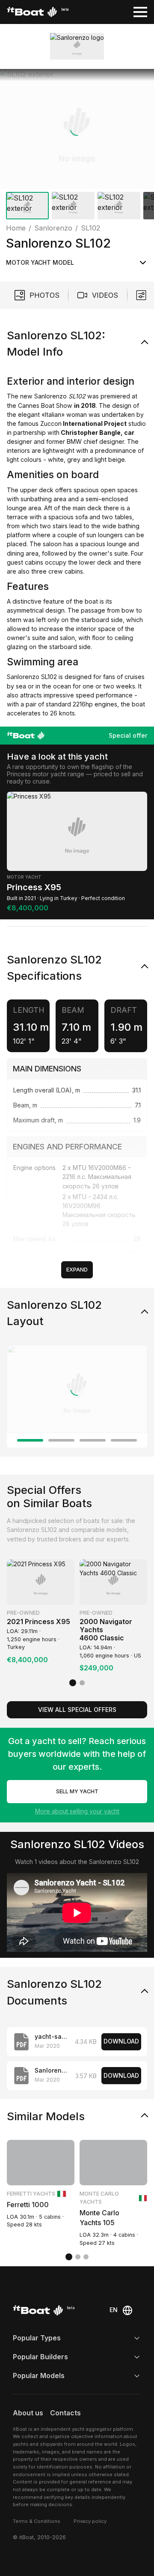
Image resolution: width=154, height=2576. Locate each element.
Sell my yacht (77, 1791)
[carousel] (77, 146)
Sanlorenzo (50, 396)
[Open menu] (140, 12)
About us (28, 2413)
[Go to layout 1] (30, 1440)
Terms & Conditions (37, 2521)
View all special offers (77, 1710)
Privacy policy (90, 2521)
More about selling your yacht (77, 1811)
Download (121, 2041)
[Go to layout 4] (124, 1440)
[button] (77, 129)
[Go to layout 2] (61, 1440)
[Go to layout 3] (93, 1440)
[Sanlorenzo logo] (77, 46)
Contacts (65, 2413)
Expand (77, 1270)
